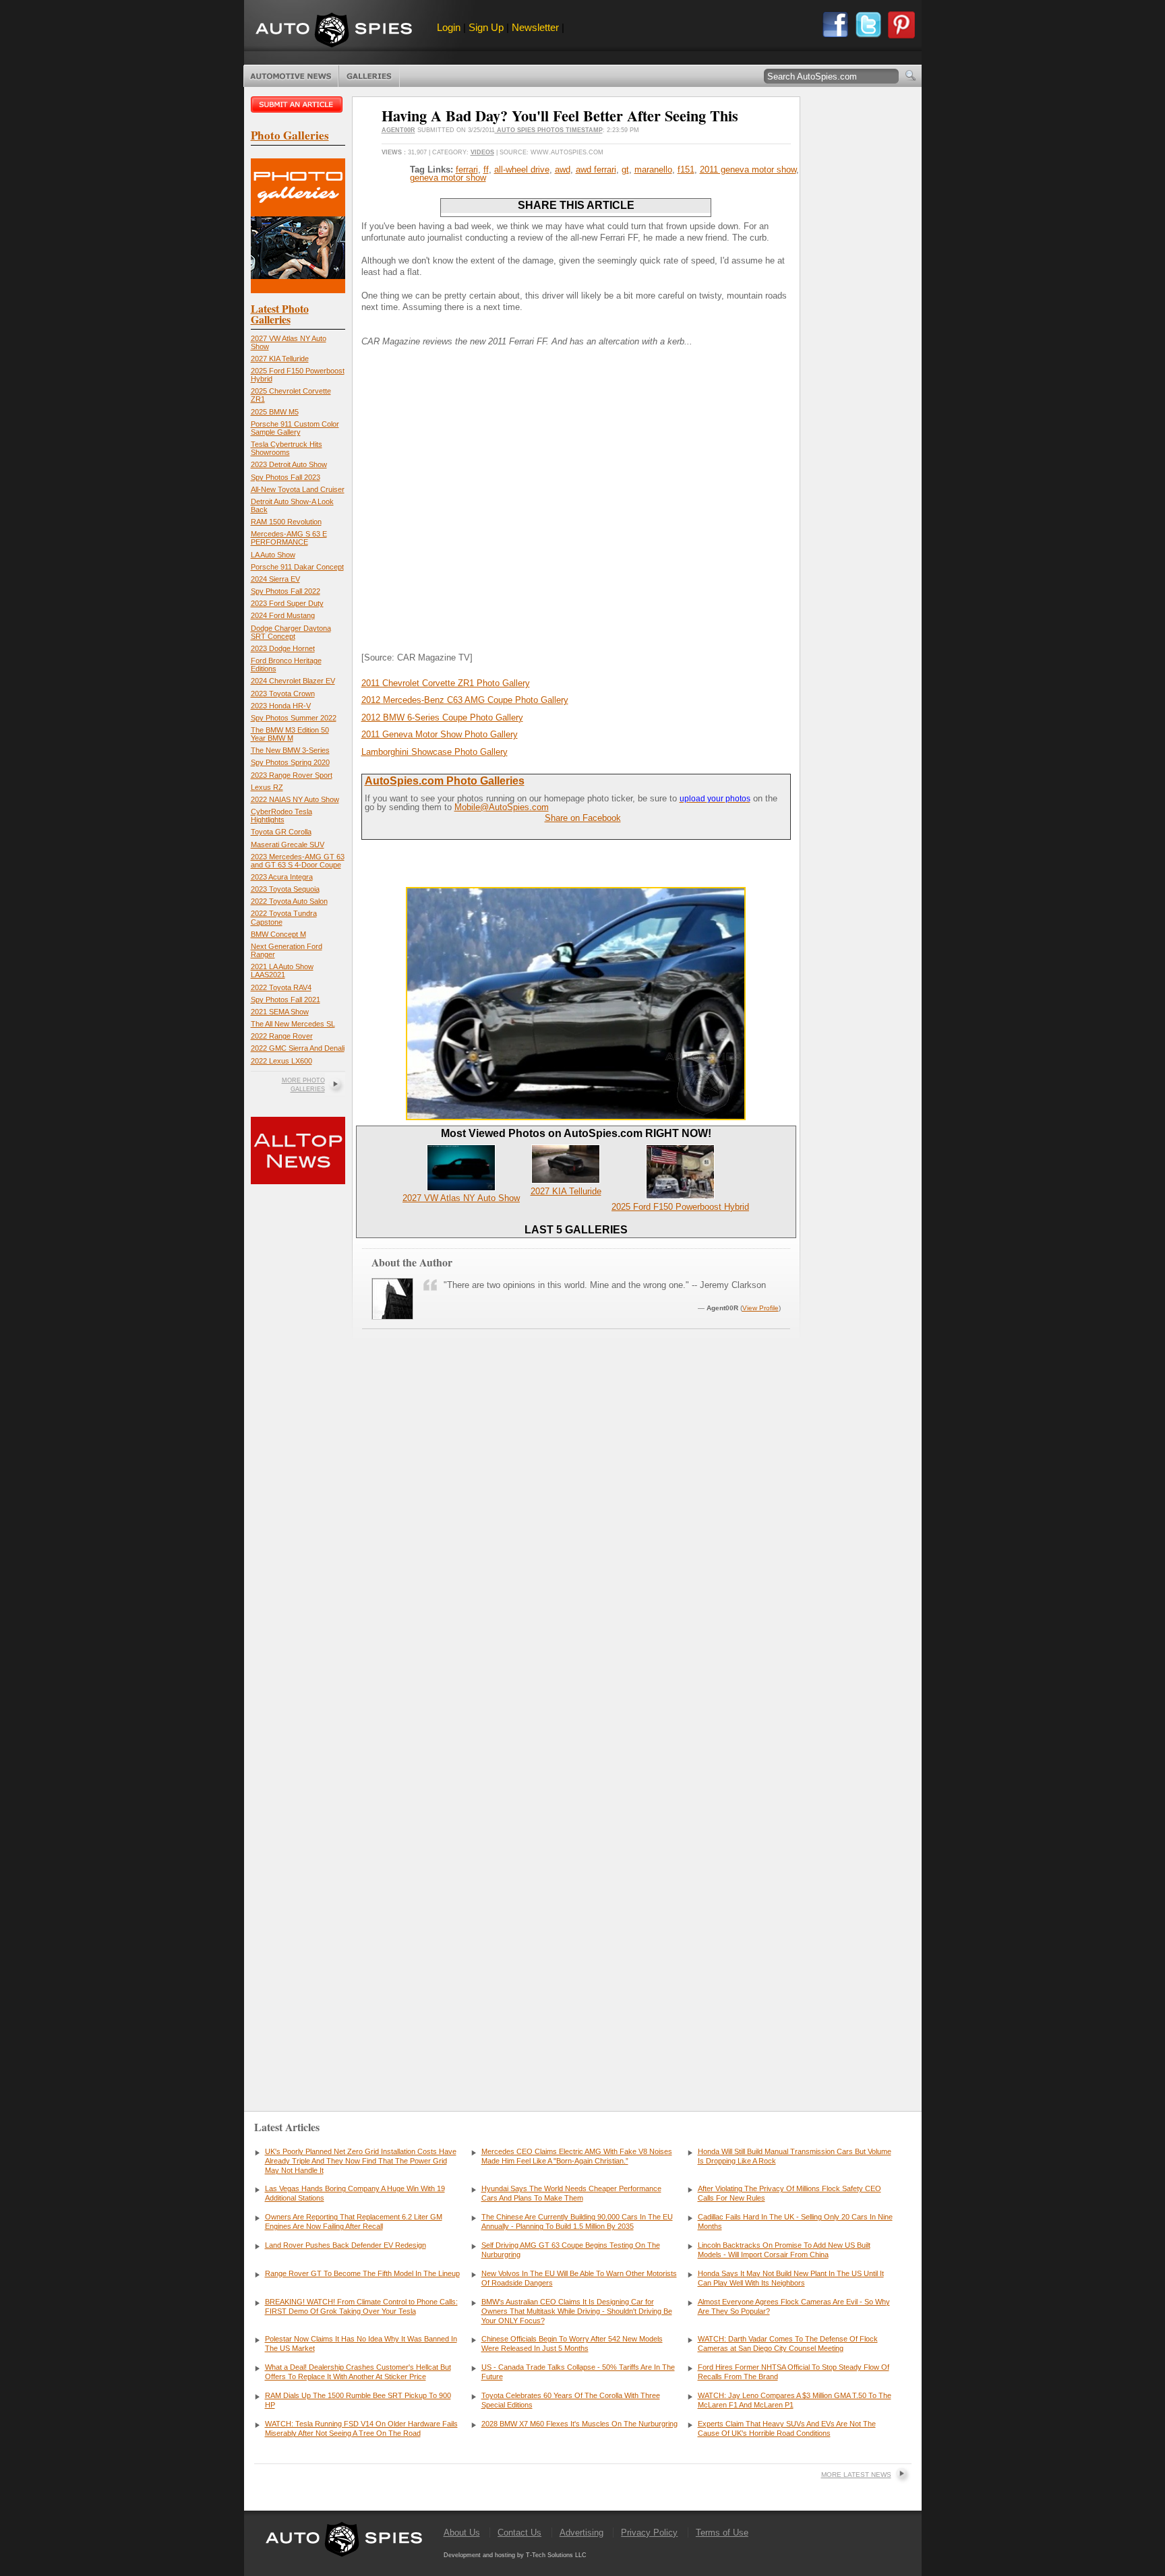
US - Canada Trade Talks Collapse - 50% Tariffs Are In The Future (578, 2372)
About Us (462, 2533)
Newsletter (535, 27)
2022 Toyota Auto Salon (289, 901)
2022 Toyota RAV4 (281, 987)
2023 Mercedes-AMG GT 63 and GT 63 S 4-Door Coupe (298, 861)
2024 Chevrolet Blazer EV (293, 681)
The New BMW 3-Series (290, 750)
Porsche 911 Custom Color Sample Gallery (295, 428)
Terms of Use (722, 2533)
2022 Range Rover (282, 1036)
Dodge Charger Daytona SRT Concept (291, 632)
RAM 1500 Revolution (286, 522)
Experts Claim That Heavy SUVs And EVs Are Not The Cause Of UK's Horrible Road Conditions (787, 2428)
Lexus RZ (267, 787)
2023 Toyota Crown (283, 694)
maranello (653, 170)
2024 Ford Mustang (283, 615)
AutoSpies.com (334, 31)
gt (625, 170)
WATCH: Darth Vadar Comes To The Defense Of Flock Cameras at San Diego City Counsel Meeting (788, 2343)
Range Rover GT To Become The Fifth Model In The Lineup (362, 2273)
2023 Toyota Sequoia (285, 889)
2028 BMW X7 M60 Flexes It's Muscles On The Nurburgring (579, 2424)
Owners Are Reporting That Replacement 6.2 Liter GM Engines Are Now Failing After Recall (354, 2221)
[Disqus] (576, 1884)
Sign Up (486, 27)
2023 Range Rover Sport (292, 775)
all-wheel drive (522, 170)
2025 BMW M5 (275, 412)
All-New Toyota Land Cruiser (298, 489)
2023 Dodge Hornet (283, 648)
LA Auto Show (273, 555)
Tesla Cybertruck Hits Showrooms (287, 448)
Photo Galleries (369, 76)
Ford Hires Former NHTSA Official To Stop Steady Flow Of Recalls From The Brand (794, 2372)
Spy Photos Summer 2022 (294, 718)
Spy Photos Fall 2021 (286, 1000)
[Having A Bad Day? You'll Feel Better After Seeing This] (576, 1117)
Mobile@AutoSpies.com (502, 807)
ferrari (467, 170)
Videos (482, 152)
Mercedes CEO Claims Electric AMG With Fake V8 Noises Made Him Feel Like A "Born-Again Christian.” (577, 2156)
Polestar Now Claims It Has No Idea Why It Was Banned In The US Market (361, 2343)
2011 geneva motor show (748, 170)
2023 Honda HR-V (281, 706)
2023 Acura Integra (282, 877)
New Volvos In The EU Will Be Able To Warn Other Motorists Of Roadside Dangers (579, 2278)
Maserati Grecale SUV (288, 845)
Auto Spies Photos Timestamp (549, 130)
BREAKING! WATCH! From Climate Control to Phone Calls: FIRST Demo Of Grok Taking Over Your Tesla (361, 2306)
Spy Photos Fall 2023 (286, 477)
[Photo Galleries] (298, 290)
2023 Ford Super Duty (287, 603)
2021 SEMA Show (280, 1012)
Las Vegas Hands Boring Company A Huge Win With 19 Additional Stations (355, 2193)
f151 (686, 170)
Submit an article (298, 104)
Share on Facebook (583, 818)
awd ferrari (596, 170)
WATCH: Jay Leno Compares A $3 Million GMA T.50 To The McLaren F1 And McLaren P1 (795, 2400)
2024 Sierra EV (275, 579)
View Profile (760, 1308)
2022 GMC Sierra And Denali (298, 1048)
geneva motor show (448, 178)
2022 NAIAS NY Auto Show (295, 799)
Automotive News (291, 76)
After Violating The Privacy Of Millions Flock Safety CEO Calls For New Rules (789, 2193)
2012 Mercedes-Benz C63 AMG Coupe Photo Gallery (465, 700)
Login (449, 27)
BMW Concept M (278, 934)
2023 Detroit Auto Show (289, 464)
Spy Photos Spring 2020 (290, 762)
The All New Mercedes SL (293, 1024)
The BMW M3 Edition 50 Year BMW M (290, 734)
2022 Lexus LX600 (281, 1061)
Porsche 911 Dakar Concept (297, 567)
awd (563, 170)
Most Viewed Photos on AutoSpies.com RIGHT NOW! (576, 1133)
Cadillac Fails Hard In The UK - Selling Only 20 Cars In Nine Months (795, 2221)
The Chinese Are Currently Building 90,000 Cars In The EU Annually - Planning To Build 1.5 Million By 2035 (577, 2221)
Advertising (581, 2533)
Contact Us (519, 2533)
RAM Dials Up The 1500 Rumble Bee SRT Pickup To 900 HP (358, 2400)
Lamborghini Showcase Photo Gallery (435, 752)
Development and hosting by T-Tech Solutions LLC (515, 2555)
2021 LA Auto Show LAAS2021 (282, 971)
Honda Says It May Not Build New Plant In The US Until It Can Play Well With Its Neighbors (791, 2278)
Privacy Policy (649, 2533)
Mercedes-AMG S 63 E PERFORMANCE (289, 538)
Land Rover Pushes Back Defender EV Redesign (346, 2245)
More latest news (856, 2475)
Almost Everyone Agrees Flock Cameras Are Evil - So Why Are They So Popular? (794, 2306)
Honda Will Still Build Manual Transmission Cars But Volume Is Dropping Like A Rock (795, 2156)
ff (486, 170)
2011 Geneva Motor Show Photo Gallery (440, 734)
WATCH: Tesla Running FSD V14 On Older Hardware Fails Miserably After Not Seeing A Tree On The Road (361, 2428)
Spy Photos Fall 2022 (286, 591)
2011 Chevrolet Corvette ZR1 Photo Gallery (446, 683)
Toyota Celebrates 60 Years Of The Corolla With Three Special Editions (571, 2400)
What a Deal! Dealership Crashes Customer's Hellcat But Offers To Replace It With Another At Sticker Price (358, 2372)
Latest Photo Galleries (280, 314)
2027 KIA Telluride (280, 359)
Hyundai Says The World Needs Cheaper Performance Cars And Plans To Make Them (571, 2193)
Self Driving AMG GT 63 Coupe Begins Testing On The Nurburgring (571, 2250)
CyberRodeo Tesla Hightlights (281, 816)
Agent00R (398, 130)
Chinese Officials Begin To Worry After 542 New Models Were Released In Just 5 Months (572, 2343)
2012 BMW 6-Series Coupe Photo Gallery (442, 717)
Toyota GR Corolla (281, 832)
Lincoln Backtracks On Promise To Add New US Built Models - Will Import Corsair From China (784, 2250)
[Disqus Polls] (576, 1539)
